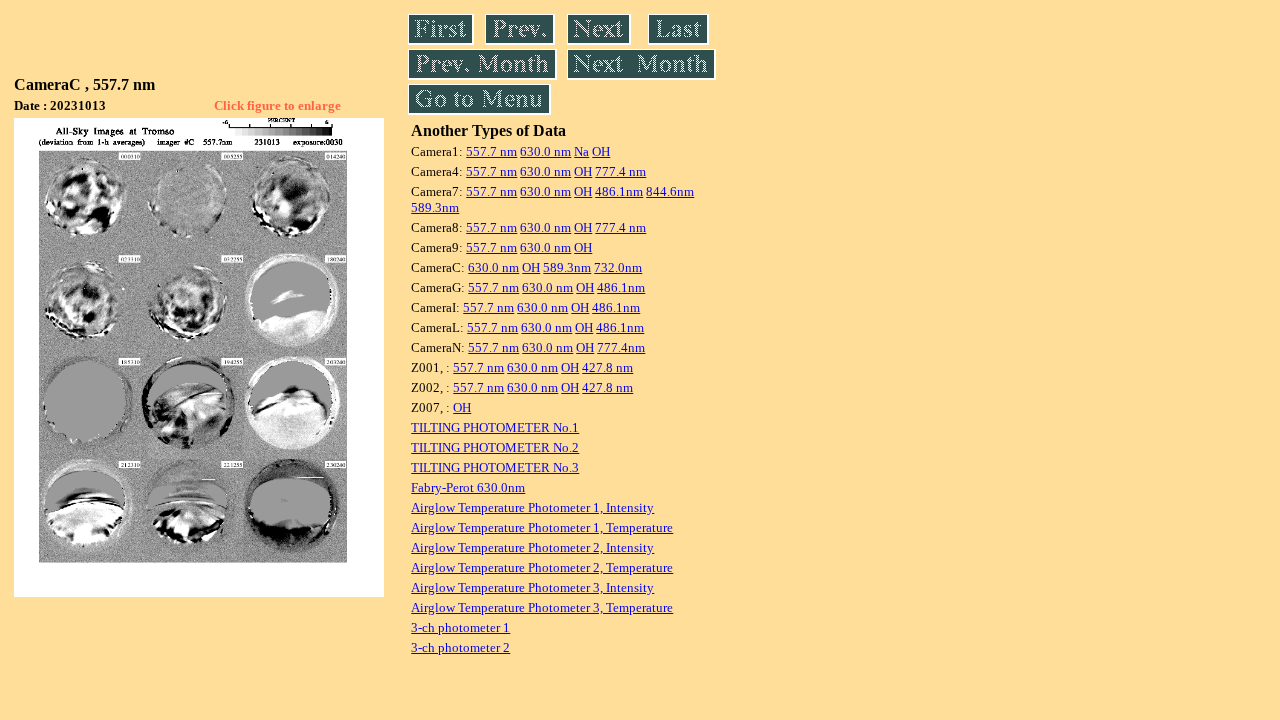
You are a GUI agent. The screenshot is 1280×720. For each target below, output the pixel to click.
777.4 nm (620, 171)
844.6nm (670, 191)
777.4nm (621, 347)
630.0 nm (545, 151)
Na (581, 151)
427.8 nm (607, 367)
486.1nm (619, 191)
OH (601, 151)
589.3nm (435, 207)
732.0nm (618, 267)
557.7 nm (491, 151)
